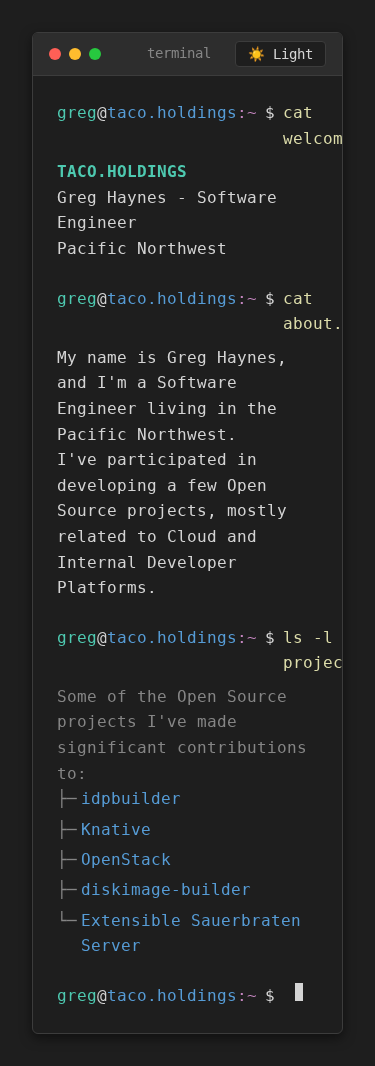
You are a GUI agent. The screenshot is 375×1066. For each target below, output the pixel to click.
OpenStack (126, 859)
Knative (116, 829)
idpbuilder (131, 798)
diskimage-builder (166, 889)
